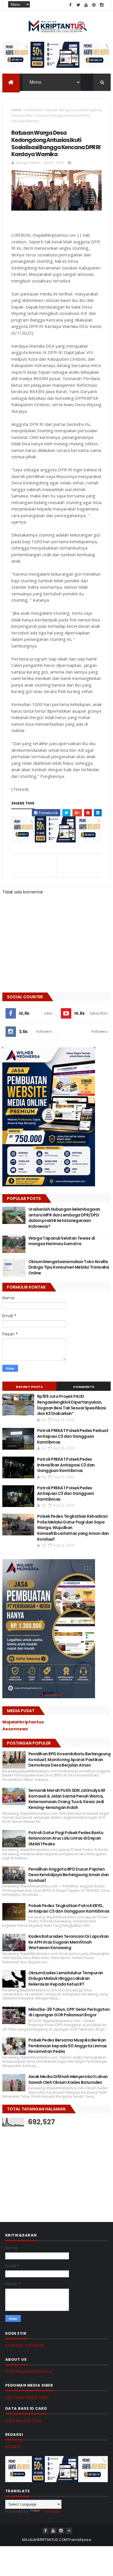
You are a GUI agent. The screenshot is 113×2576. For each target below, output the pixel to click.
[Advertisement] (46, 2168)
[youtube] (86, 5)
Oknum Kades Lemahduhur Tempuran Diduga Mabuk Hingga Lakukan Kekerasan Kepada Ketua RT (66, 1978)
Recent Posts (29, 1387)
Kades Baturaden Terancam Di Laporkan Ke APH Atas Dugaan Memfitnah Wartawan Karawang (69, 1942)
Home (16, 110)
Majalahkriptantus (23, 1722)
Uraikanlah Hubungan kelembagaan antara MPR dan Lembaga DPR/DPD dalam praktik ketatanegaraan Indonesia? (64, 1218)
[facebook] (70, 5)
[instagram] (102, 5)
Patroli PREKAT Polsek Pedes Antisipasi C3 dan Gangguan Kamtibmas (65, 1494)
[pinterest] (94, 5)
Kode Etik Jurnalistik (25, 2345)
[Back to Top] (69, 2531)
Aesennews (15, 1729)
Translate (51, 2511)
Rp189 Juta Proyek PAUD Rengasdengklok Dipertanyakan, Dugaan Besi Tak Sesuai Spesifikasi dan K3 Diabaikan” (72, 1405)
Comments (84, 1387)
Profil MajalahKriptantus (29, 2371)
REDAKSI (13, 2447)
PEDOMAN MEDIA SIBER (27, 2398)
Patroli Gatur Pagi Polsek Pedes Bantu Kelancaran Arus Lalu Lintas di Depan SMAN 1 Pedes (66, 1838)
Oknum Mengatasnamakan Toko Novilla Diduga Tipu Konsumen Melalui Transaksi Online (69, 1267)
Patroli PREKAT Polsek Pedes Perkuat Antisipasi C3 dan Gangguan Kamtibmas (73, 1436)
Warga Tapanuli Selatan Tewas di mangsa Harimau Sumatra (62, 1241)
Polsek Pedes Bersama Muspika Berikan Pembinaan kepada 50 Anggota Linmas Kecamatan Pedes (68, 2046)
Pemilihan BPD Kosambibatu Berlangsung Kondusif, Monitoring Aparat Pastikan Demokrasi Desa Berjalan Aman (69, 1759)
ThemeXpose (79, 2540)
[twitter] (78, 5)
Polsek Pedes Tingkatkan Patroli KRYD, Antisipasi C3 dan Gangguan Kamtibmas (69, 1909)
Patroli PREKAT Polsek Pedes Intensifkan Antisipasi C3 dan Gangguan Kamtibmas (66, 1465)
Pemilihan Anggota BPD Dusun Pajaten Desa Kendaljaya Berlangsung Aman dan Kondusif (69, 1875)
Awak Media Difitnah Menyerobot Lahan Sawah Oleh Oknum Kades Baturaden (68, 2079)
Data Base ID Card (23, 2421)
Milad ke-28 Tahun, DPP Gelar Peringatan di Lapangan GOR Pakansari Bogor (69, 2012)
